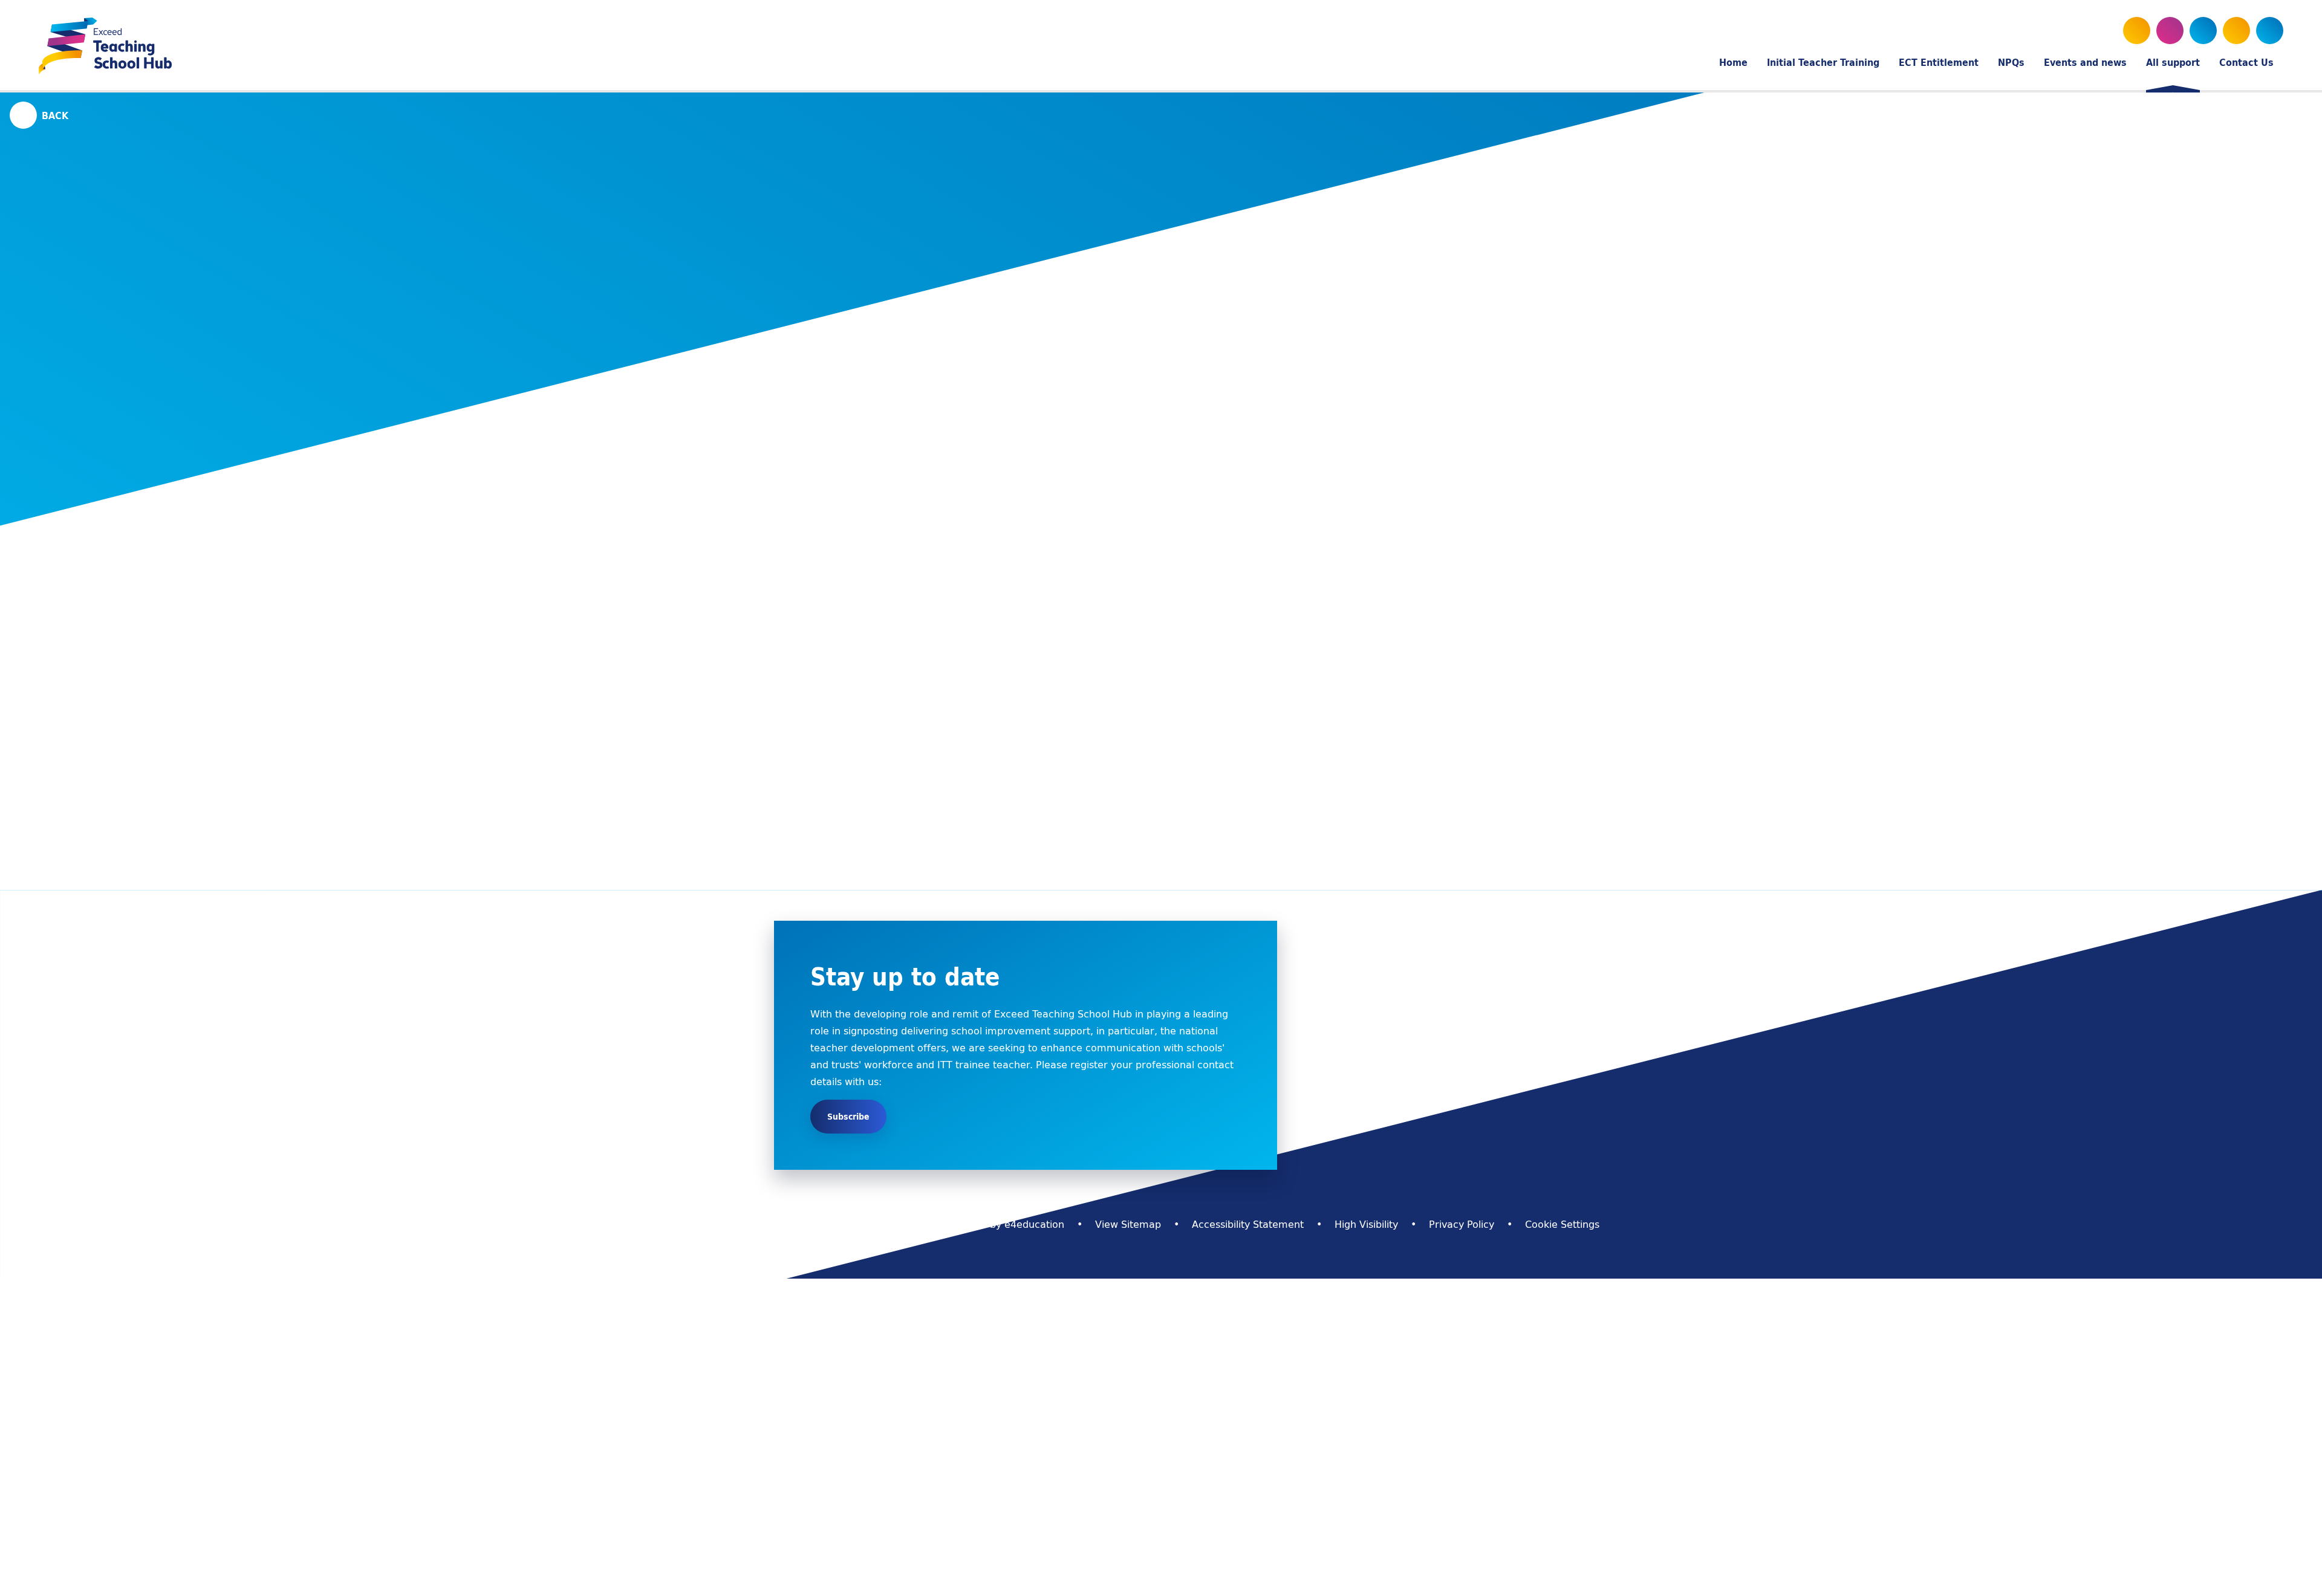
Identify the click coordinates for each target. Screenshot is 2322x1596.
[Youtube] (2170, 31)
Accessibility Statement (1248, 1224)
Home (1127, 202)
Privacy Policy (1462, 1224)
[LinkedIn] (2236, 31)
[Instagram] (2203, 31)
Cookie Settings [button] (1562, 1224)
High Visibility (1366, 1224)
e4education (1034, 1224)
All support (1182, 202)
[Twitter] (2137, 31)
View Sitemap (1128, 1224)
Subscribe (848, 1117)
